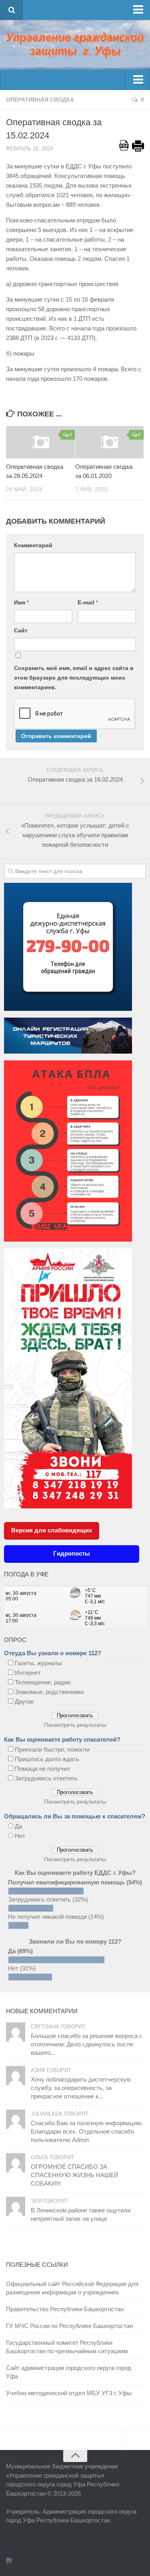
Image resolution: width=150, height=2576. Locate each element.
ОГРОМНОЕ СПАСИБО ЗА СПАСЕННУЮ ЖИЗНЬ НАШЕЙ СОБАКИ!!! (75, 2175)
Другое (24, 1701)
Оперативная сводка (40, 100)
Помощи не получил (43, 1769)
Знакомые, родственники (49, 1692)
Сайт (21, 630)
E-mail (88, 602)
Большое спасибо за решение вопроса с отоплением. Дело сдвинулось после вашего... (87, 2044)
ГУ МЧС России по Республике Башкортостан (69, 2326)
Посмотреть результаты (75, 1725)
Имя (21, 602)
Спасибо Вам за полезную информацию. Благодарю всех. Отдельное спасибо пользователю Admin (87, 2131)
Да (18, 1826)
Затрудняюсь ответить (46, 1778)
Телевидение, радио (43, 1682)
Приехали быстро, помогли (52, 1749)
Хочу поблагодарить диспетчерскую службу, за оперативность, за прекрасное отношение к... (81, 2088)
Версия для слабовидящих (52, 1530)
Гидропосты (72, 1553)
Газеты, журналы (38, 1663)
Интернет (28, 1673)
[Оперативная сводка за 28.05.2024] (40, 442)
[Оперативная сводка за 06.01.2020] (110, 442)
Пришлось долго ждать (47, 1759)
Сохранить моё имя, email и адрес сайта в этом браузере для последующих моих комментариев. (74, 678)
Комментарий (33, 545)
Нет (20, 1836)
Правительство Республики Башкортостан (65, 2309)
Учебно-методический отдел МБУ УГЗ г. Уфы (69, 2393)
